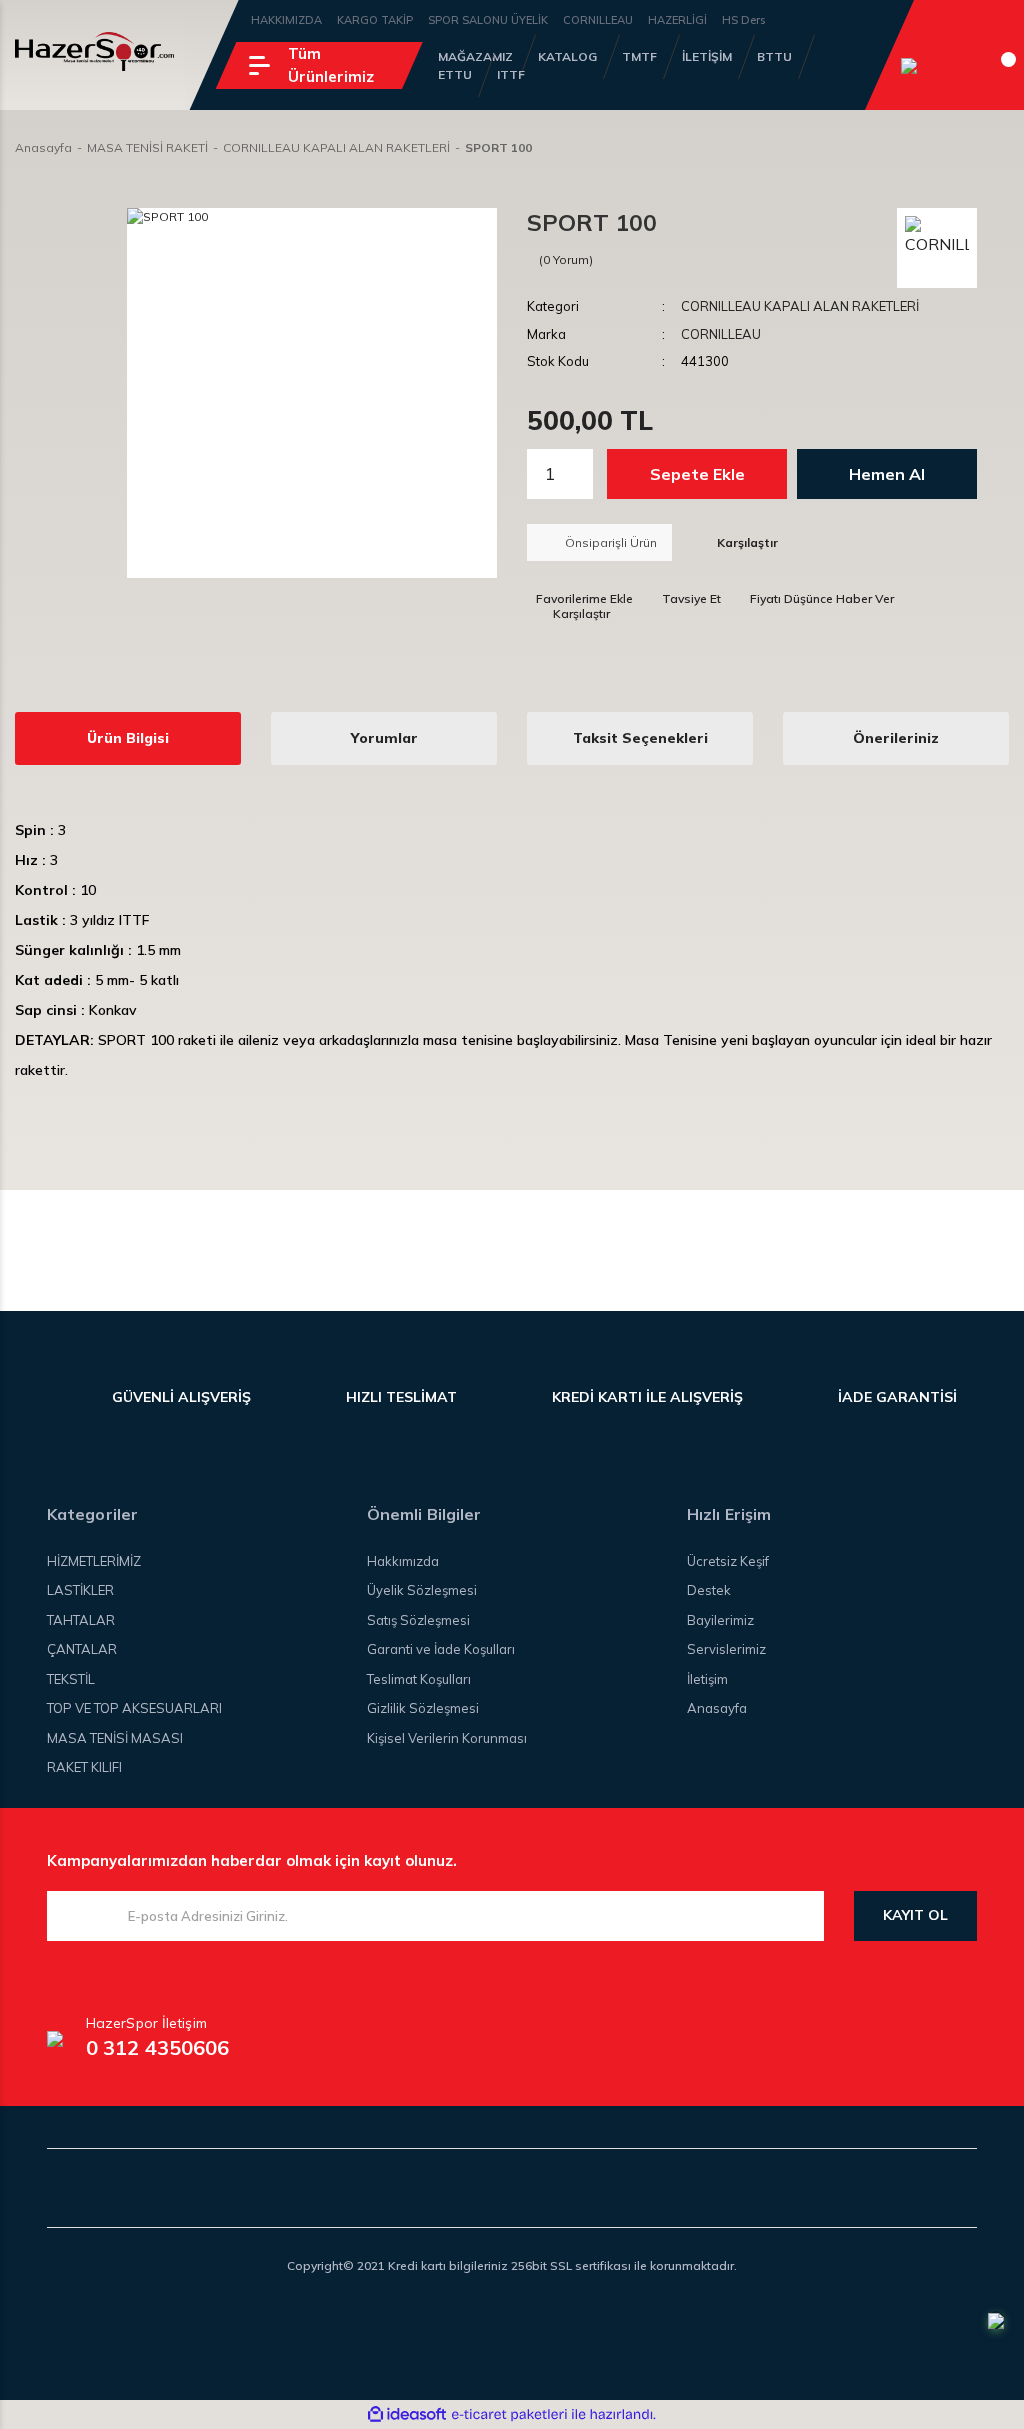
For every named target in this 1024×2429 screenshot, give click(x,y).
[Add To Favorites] (580, 598)
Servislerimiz (726, 1649)
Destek (709, 1590)
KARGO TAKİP (375, 20)
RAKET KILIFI (84, 1767)
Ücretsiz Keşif (728, 1561)
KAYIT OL (915, 1915)
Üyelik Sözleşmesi (422, 1590)
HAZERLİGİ (677, 20)
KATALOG (567, 56)
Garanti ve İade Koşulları (441, 1649)
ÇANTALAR (82, 1649)
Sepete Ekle (697, 474)
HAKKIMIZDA (286, 20)
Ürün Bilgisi (128, 738)
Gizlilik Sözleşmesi (423, 1708)
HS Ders (743, 20)
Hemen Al (887, 474)
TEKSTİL (71, 1679)
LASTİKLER (80, 1590)
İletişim (707, 1679)
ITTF (511, 74)
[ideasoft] (407, 2414)
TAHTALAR (81, 1620)
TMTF (639, 56)
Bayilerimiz (720, 1620)
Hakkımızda (403, 1561)
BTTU (774, 56)
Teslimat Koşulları (419, 1679)
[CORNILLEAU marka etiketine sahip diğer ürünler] (937, 248)
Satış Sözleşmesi (418, 1620)
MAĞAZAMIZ (475, 56)
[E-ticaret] (509, 2414)
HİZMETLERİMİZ (94, 1561)
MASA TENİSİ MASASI (115, 1738)
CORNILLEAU (598, 20)
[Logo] (94, 51)
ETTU (455, 74)
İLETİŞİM (707, 56)
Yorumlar (384, 738)
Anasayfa (717, 1708)
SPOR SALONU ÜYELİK (488, 20)
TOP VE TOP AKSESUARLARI (134, 1708)
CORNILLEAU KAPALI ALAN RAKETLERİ (800, 306)
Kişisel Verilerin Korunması (447, 1738)
